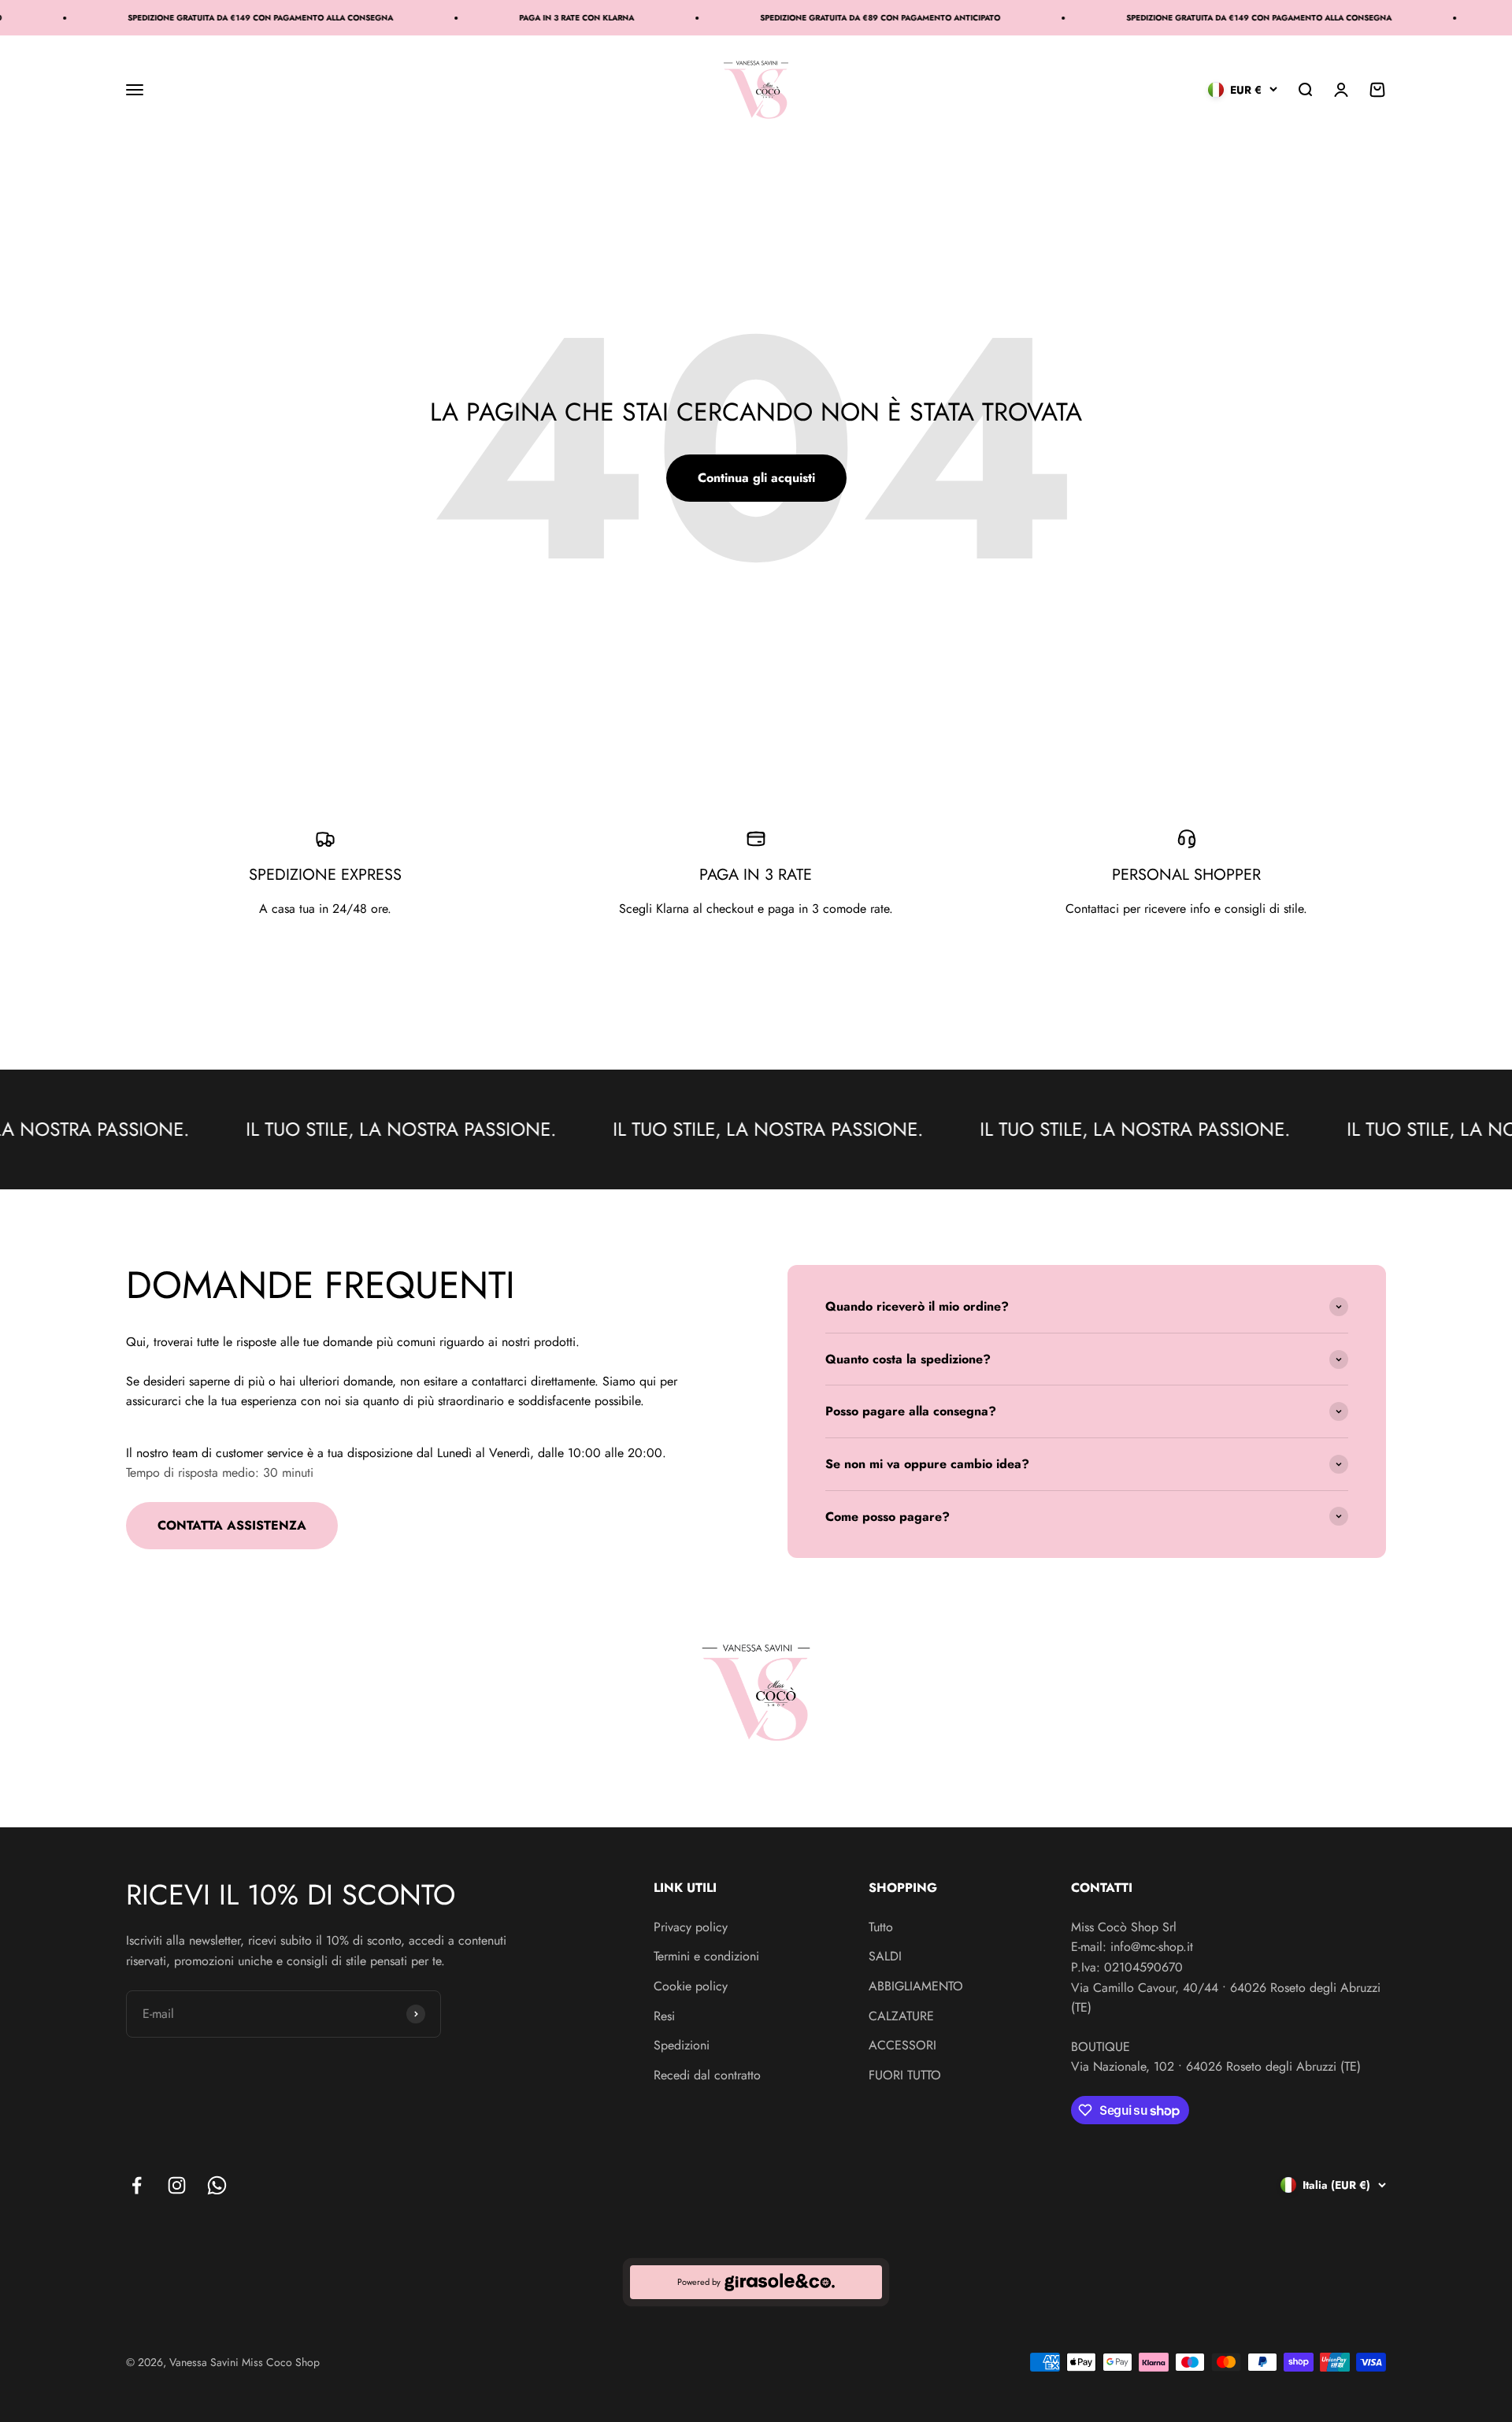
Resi (664, 2016)
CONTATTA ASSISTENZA (232, 1525)
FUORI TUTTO (905, 2075)
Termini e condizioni (706, 1956)
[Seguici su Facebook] (137, 2185)
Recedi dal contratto (707, 2075)
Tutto (881, 1927)
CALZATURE (901, 2016)
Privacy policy (691, 1927)
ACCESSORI (902, 2045)
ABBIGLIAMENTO (916, 1986)
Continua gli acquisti (756, 478)
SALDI (885, 1956)
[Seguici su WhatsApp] (217, 2185)
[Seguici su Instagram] (177, 2185)
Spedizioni (682, 2045)
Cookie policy (691, 1986)
